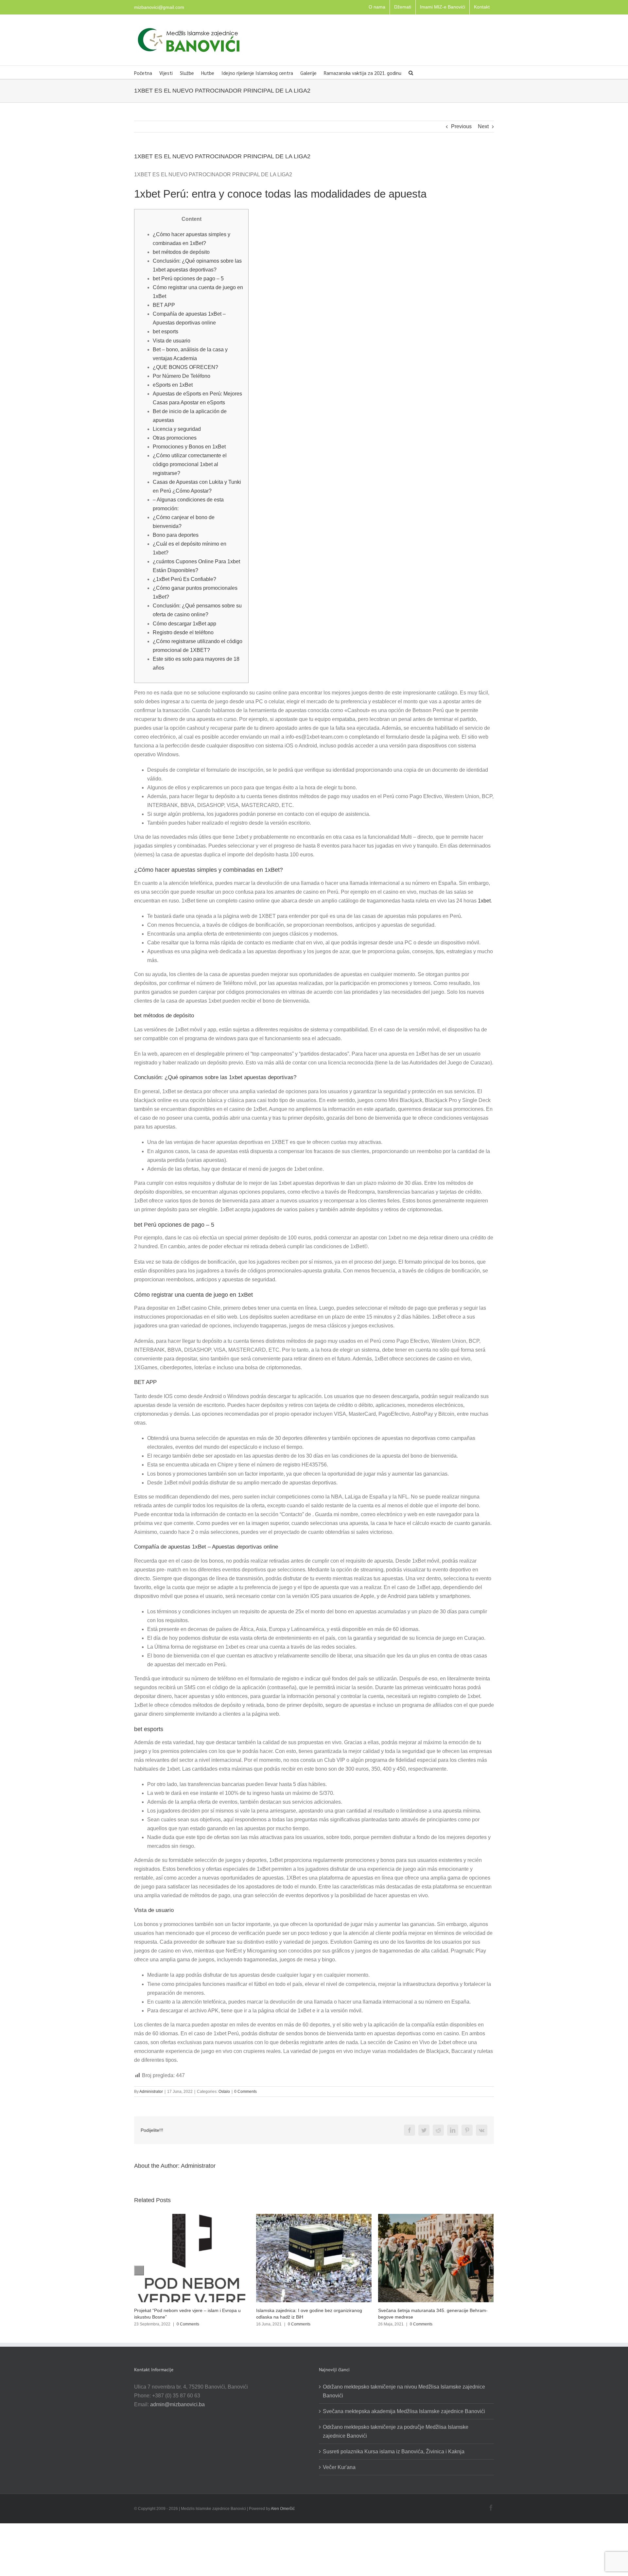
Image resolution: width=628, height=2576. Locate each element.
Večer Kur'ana (339, 2467)
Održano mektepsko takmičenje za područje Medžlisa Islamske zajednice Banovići (396, 2431)
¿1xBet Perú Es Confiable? (184, 579)
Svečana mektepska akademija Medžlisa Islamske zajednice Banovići (404, 2411)
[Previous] (139, 2270)
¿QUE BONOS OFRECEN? (185, 367)
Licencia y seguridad (177, 429)
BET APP (164, 305)
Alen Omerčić (283, 2509)
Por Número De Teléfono (182, 376)
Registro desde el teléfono (183, 632)
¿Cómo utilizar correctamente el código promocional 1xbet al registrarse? (190, 464)
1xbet (484, 901)
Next (483, 126)
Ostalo (224, 2092)
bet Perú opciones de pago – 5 (188, 279)
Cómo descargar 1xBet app (184, 624)
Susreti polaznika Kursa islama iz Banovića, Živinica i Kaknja (394, 2452)
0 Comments (245, 2092)
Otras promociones (175, 438)
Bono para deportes (176, 535)
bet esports (166, 332)
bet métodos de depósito (181, 252)
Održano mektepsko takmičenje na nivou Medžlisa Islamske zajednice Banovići (404, 2391)
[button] (411, 72)
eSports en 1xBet (173, 385)
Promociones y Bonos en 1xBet (189, 447)
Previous (461, 126)
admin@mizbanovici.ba (177, 2404)
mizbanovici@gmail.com (159, 7)
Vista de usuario (172, 341)
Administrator (151, 2092)
